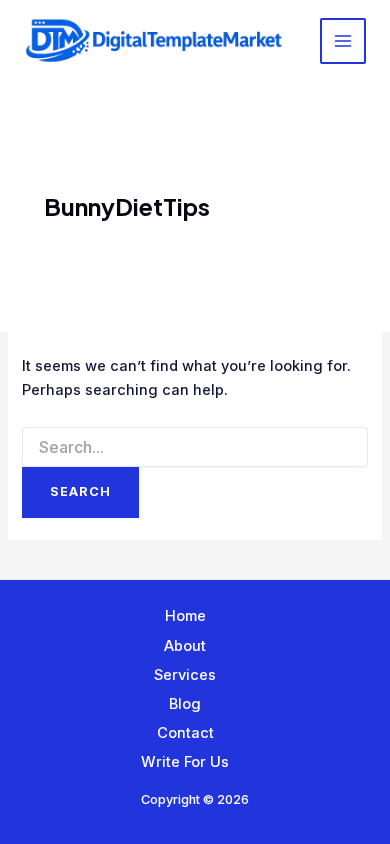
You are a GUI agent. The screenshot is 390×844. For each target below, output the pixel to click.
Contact (185, 733)
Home (185, 616)
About (185, 646)
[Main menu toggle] (343, 41)
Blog (185, 704)
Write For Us (185, 762)
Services (185, 675)
